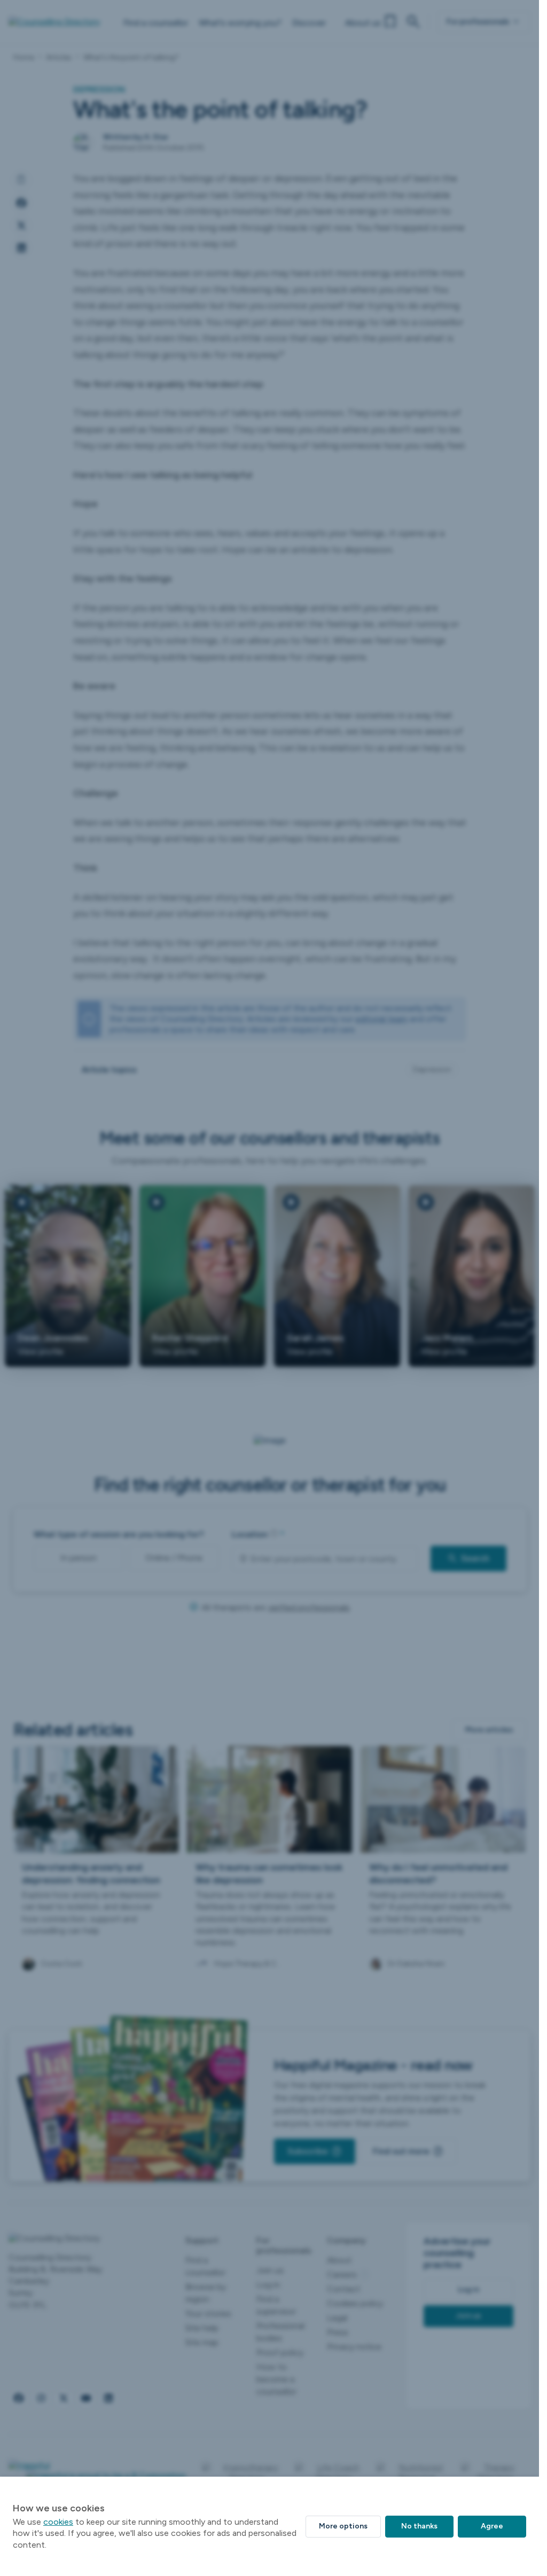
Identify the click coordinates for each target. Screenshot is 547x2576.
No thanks (419, 2526)
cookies (58, 2522)
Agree (492, 2526)
